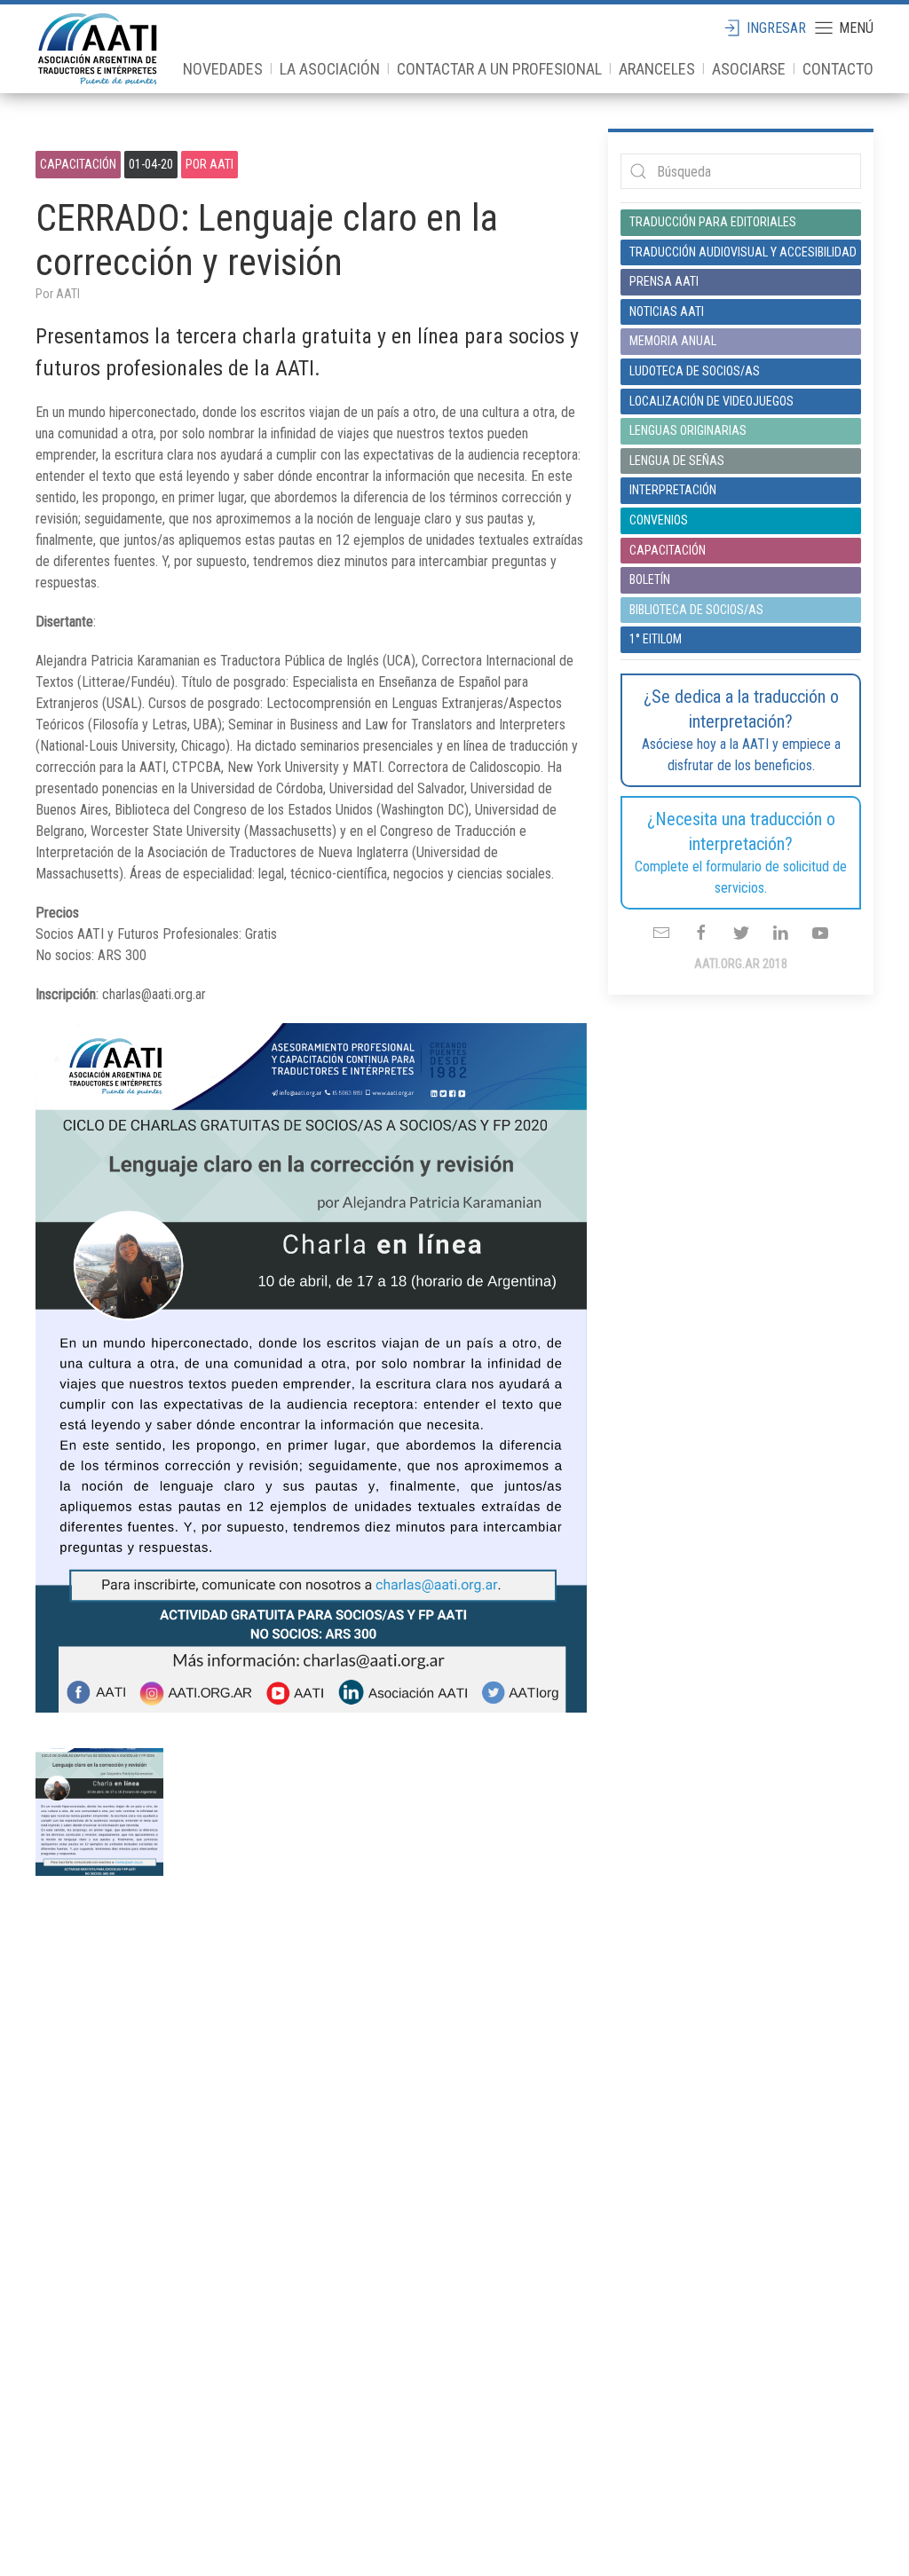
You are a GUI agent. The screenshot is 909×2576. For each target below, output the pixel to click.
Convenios (659, 520)
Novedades (223, 69)
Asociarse (749, 69)
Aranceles (657, 69)
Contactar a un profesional (499, 69)
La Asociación (330, 69)
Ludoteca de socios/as (695, 371)
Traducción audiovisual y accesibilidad (741, 252)
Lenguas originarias (688, 430)
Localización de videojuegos (711, 401)
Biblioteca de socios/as (696, 610)
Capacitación (78, 164)
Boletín (650, 579)
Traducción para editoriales (713, 222)
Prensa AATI (664, 281)
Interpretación (673, 490)
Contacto (838, 69)
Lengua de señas (677, 461)
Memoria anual (673, 341)
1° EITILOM (656, 639)
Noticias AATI (667, 311)
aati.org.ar (98, 49)
